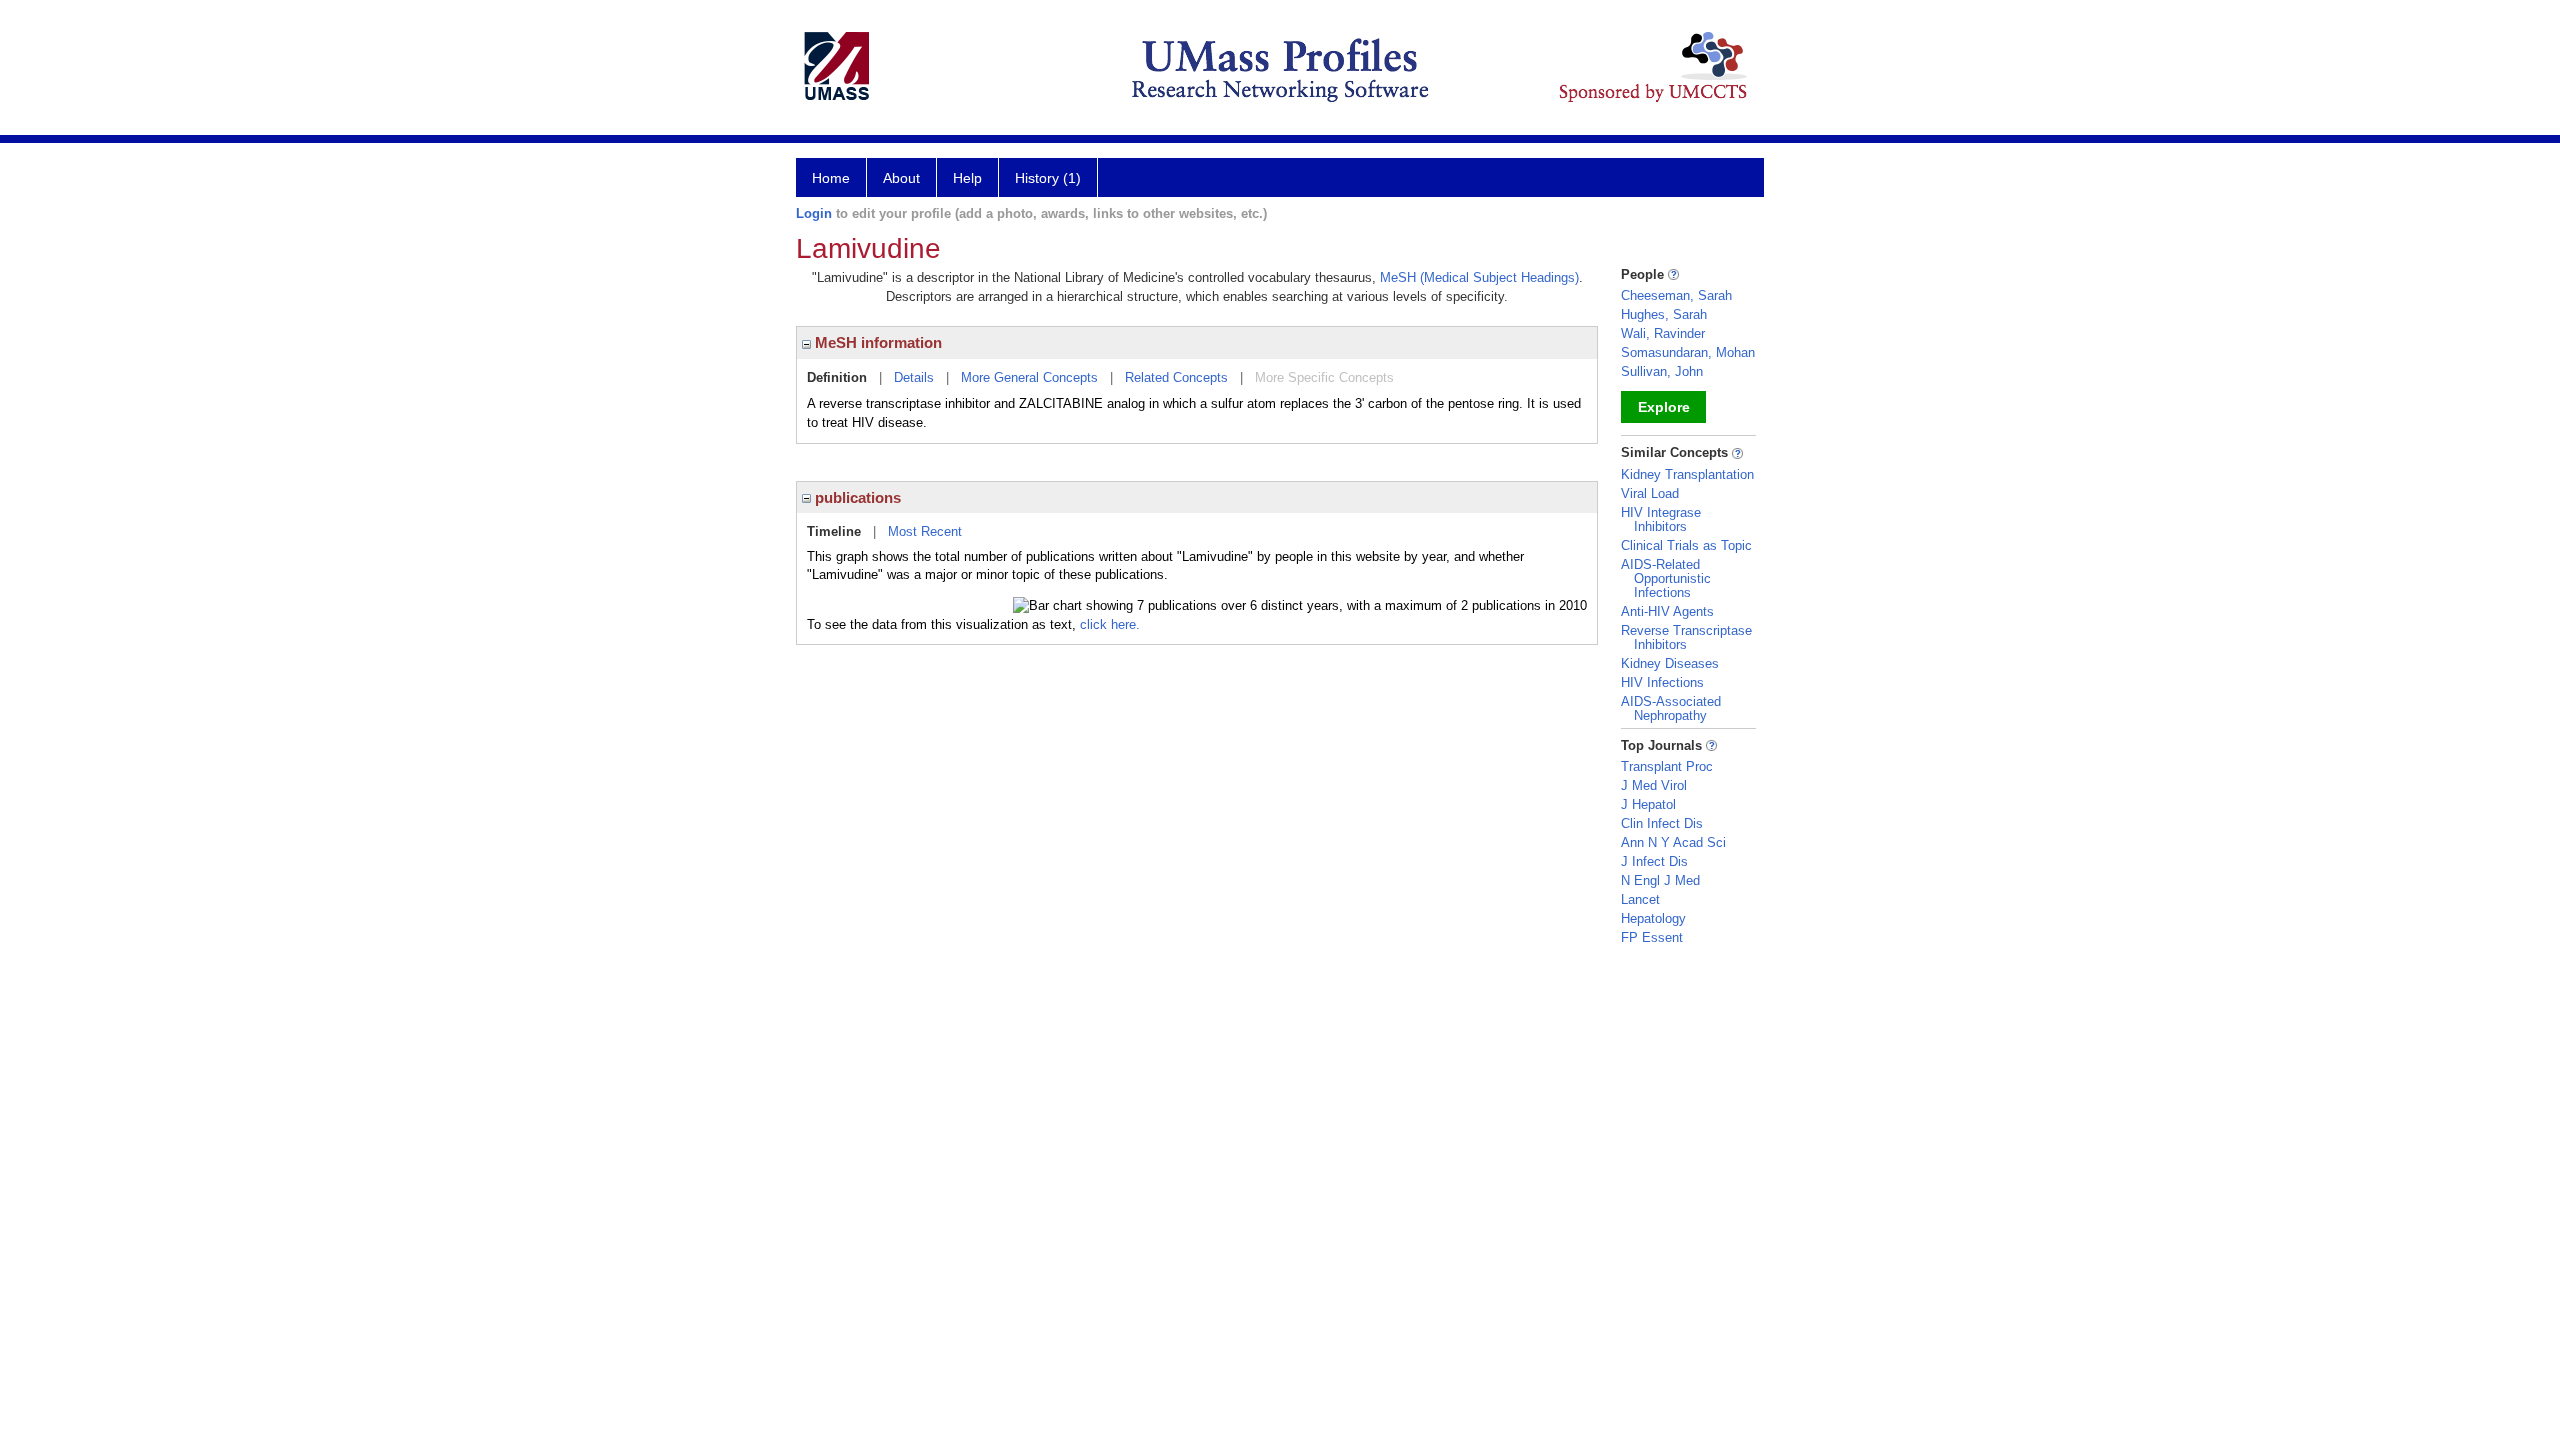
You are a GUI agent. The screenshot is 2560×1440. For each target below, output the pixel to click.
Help (967, 178)
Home (831, 178)
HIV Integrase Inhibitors (1661, 519)
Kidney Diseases (1670, 663)
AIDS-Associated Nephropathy (1671, 708)
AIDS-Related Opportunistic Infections (1666, 578)
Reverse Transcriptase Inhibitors (1686, 637)
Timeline (834, 531)
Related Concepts (1176, 377)
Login (814, 213)
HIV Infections (1662, 682)
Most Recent (925, 531)
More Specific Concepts (1324, 377)
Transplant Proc (1667, 766)
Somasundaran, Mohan (1688, 352)
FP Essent (1652, 937)
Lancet (1640, 899)
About (901, 178)
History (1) (1048, 178)
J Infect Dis (1654, 861)
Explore (1664, 407)
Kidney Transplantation (1687, 474)
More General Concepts (1029, 377)
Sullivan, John (1662, 371)
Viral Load (1650, 493)
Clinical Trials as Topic (1686, 545)
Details (914, 377)
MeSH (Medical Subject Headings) (1479, 277)
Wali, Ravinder (1663, 333)
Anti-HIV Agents (1667, 611)
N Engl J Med (1660, 880)
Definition (837, 377)
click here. (1110, 624)
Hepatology (1653, 918)
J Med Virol (1654, 785)
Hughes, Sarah (1664, 314)
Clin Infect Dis (1662, 823)
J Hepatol (1648, 804)
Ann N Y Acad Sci (1673, 842)
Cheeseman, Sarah (1676, 295)
